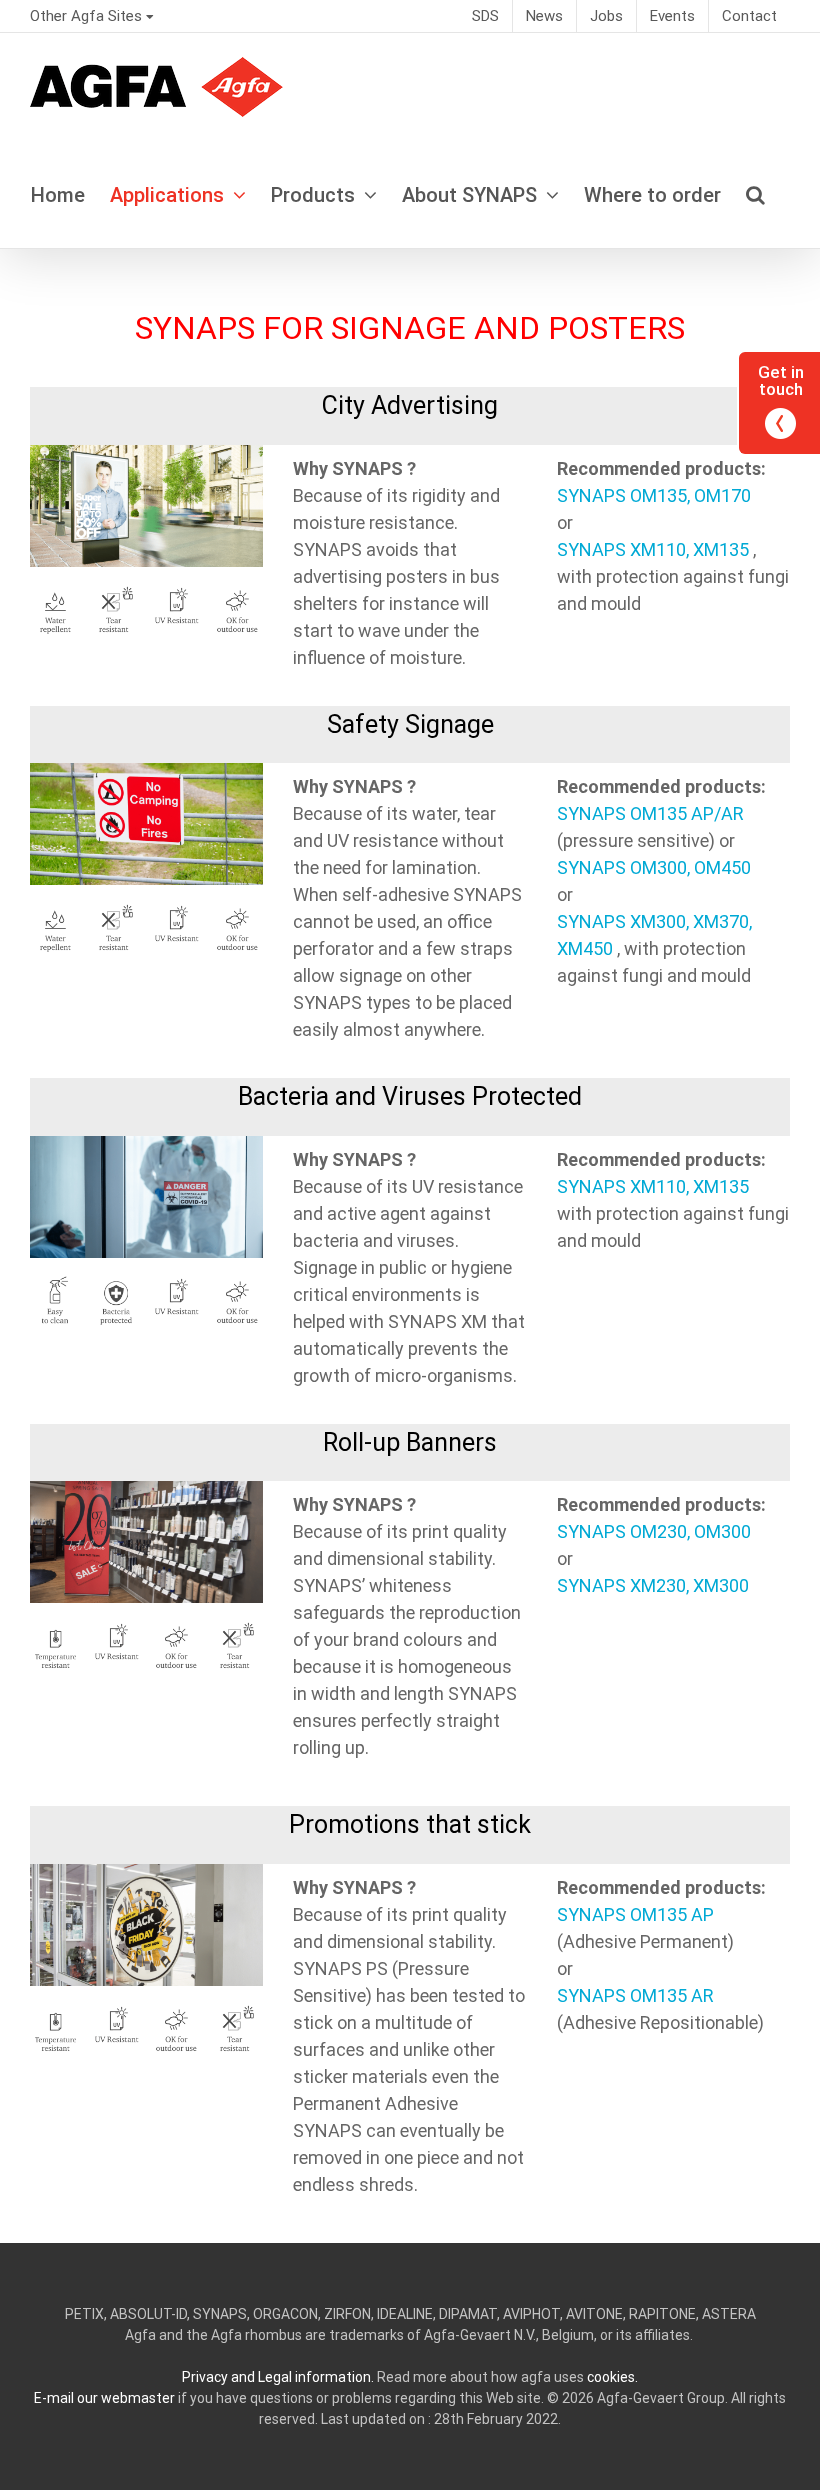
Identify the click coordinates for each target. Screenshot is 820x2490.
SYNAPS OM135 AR (635, 1995)
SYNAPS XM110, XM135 (653, 549)
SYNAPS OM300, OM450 (654, 867)
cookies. (612, 2377)
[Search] (755, 194)
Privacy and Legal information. (278, 2377)
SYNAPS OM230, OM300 (654, 1531)
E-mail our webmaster (104, 2398)
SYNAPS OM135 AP (635, 1914)
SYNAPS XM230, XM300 (653, 1585)
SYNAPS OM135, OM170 (654, 495)
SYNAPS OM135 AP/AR (650, 813)
